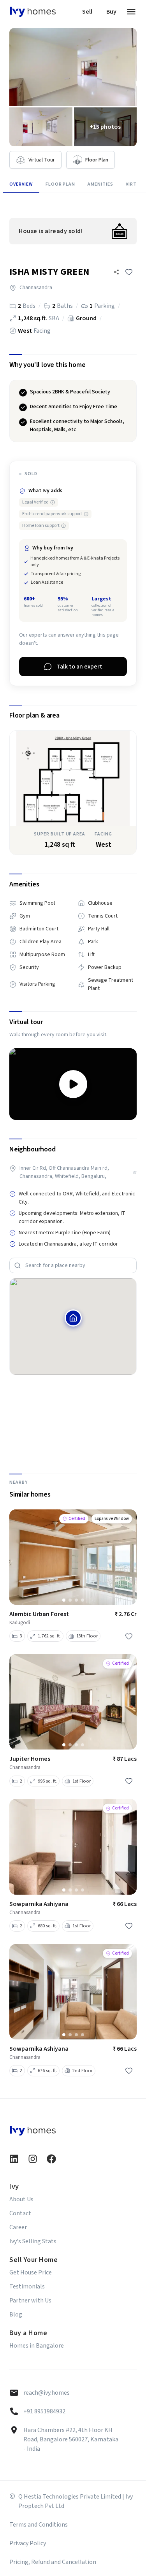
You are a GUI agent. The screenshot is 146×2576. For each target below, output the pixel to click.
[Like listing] (129, 272)
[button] (116, 272)
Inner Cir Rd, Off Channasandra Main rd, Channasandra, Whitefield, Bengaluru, (64, 1172)
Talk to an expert (79, 667)
